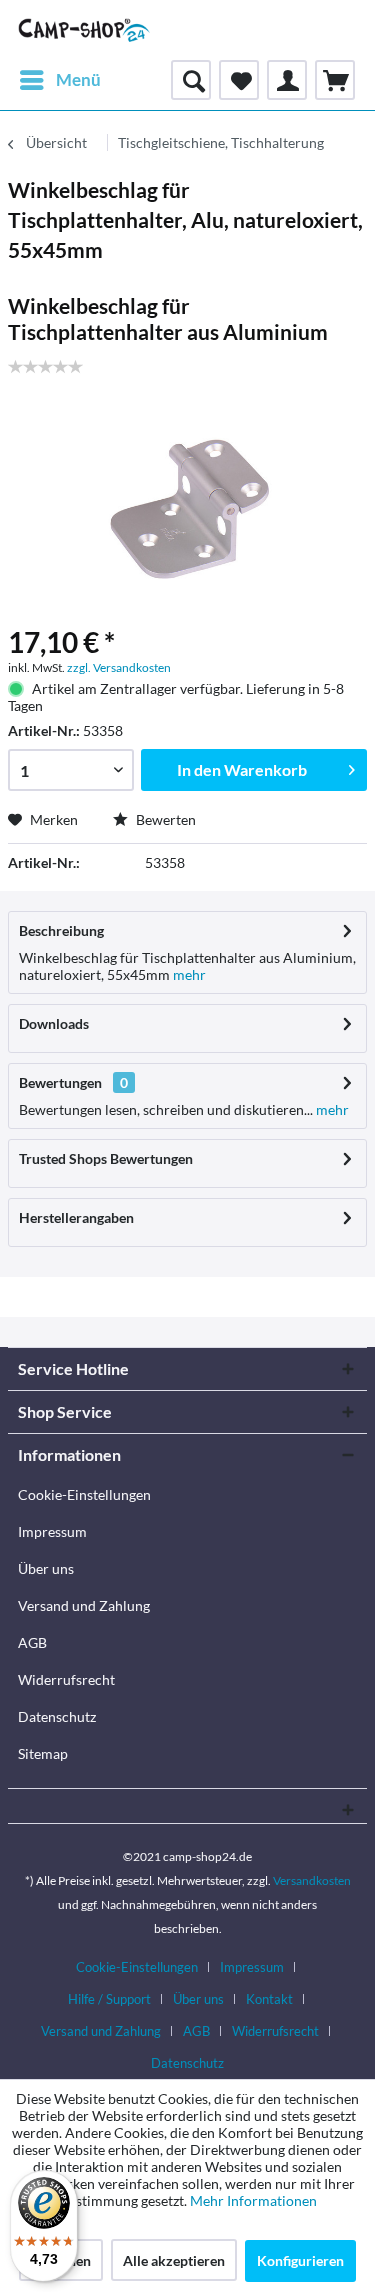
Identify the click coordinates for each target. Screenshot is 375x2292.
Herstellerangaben (76, 1217)
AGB (32, 1642)
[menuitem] (59, 80)
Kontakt (269, 1999)
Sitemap (43, 1753)
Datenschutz (57, 1716)
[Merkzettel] (239, 80)
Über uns (46, 1568)
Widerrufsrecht (66, 1679)
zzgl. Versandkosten (119, 667)
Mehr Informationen (253, 2200)
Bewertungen (60, 1082)
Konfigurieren (300, 2260)
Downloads (54, 1023)
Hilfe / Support (109, 1999)
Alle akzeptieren (174, 2260)
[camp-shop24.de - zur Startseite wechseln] (84, 30)
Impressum (52, 1531)
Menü (78, 79)
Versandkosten (312, 1880)
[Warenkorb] (335, 80)
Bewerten (164, 819)
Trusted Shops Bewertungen (106, 1158)
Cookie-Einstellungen (84, 1494)
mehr (188, 974)
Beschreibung (61, 930)
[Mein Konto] (287, 80)
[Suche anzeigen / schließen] (191, 80)
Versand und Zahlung (84, 1605)
